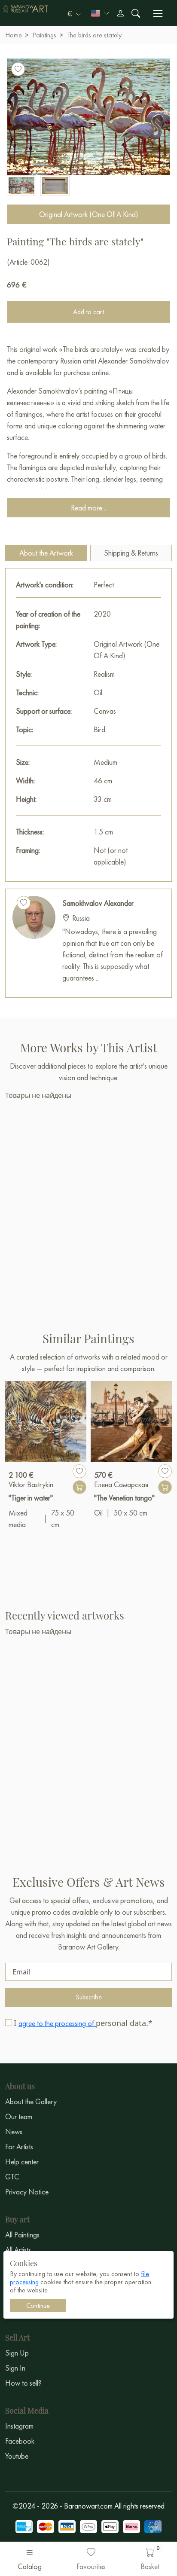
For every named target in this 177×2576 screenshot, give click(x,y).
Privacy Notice (27, 2192)
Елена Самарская (121, 1484)
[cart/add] (79, 1487)
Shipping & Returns (131, 553)
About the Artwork (46, 553)
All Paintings (22, 2235)
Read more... (88, 508)
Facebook (20, 2441)
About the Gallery (31, 2101)
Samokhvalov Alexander (98, 903)
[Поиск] (136, 13)
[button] (74, 13)
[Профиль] (120, 13)
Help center (22, 2162)
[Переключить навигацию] (158, 14)
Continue (38, 2306)
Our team (19, 2116)
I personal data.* (83, 2023)
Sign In (15, 2368)
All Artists (18, 2250)
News (14, 2131)
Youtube (17, 2456)
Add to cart (88, 312)
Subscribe (89, 1997)
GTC (12, 2177)
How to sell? (23, 2383)
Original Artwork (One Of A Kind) (89, 214)
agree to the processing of (57, 2023)
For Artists (19, 2147)
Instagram (19, 2426)
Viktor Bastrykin (31, 1484)
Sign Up (17, 2353)
